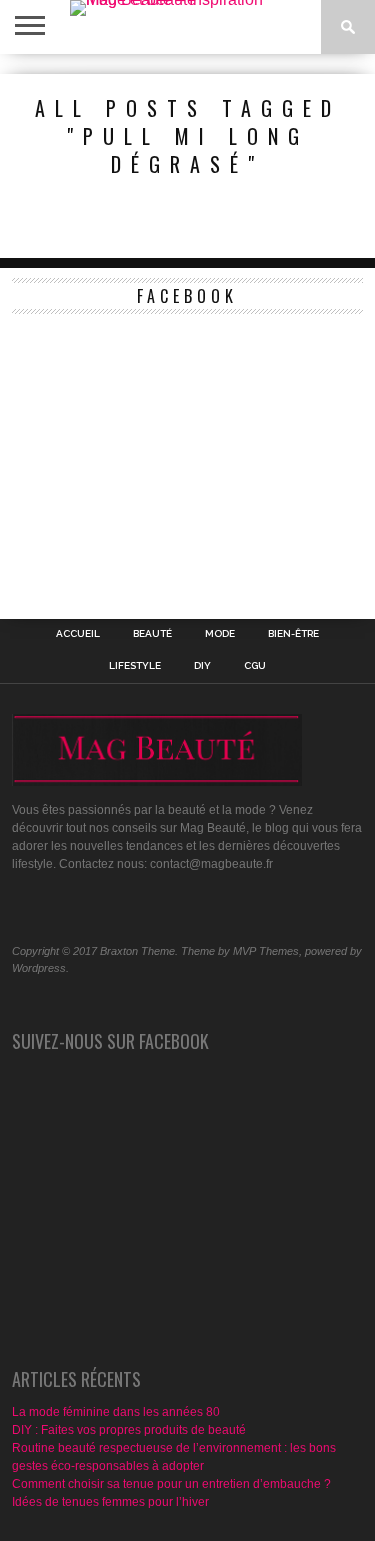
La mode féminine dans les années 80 (116, 1412)
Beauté (152, 634)
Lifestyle (135, 666)
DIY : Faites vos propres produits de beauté (129, 1430)
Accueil (78, 634)
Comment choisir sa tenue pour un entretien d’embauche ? (171, 1484)
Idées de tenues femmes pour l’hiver (110, 1502)
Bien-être (293, 634)
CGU (255, 666)
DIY (202, 666)
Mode (220, 634)
